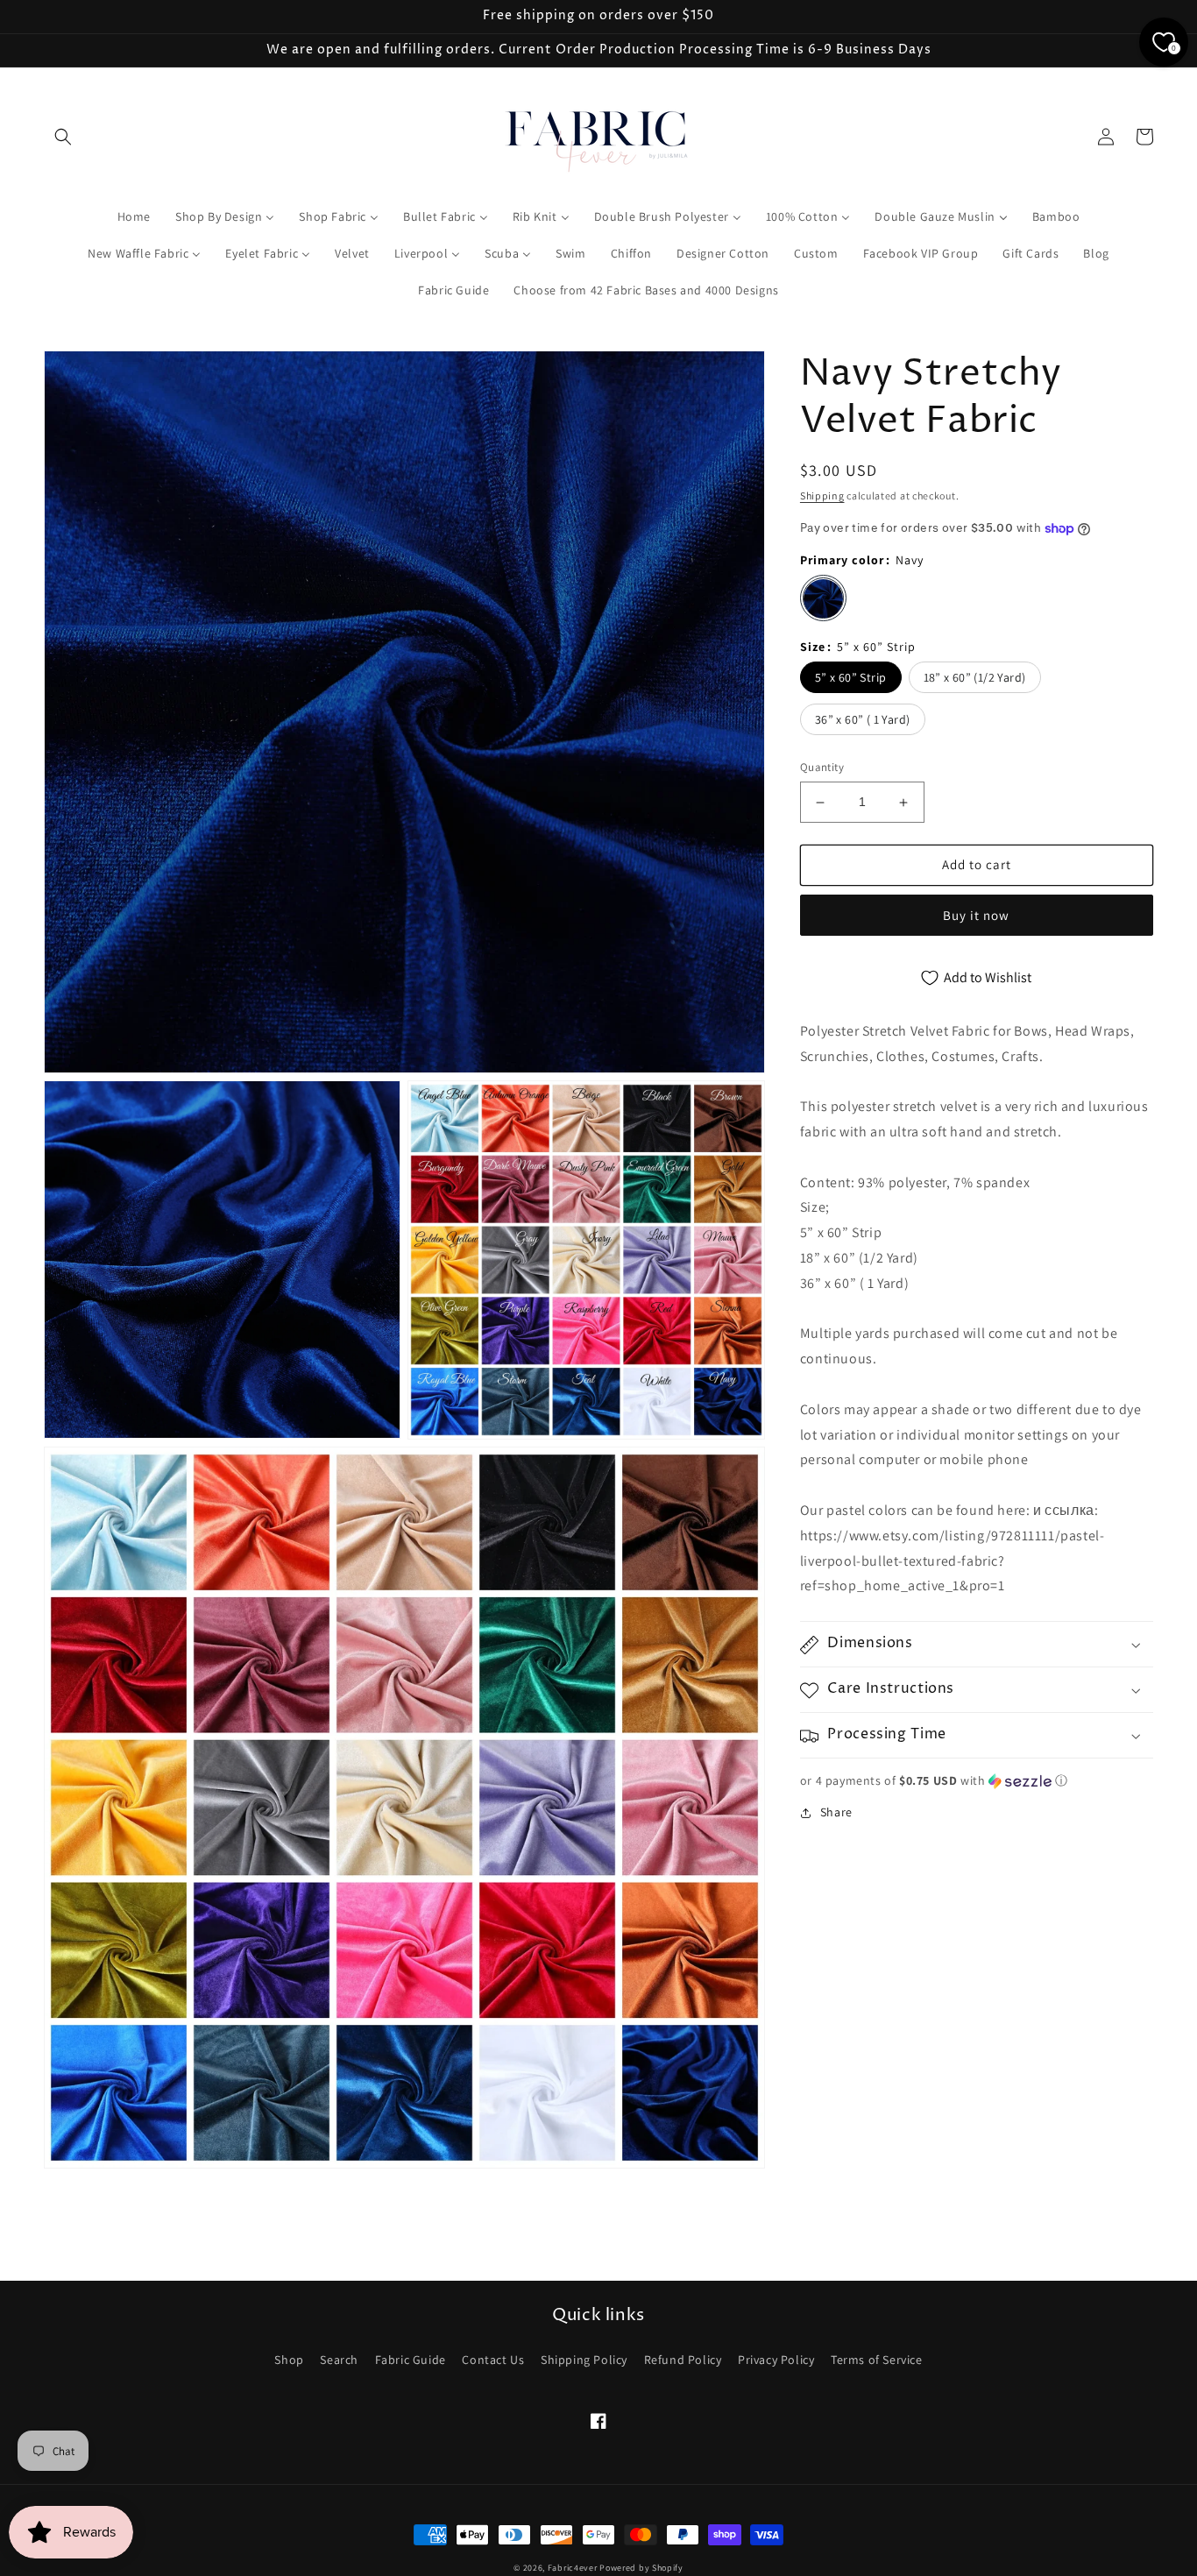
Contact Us (493, 2360)
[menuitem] (134, 216)
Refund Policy (683, 2360)
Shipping (822, 495)
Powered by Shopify (641, 2568)
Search (339, 2360)
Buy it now (976, 915)
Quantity (822, 768)
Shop (289, 2360)
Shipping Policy (584, 2360)
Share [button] (836, 1813)
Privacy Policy (776, 2360)
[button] (63, 137)
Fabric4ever (573, 2568)
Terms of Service (877, 2360)
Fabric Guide (411, 2360)
